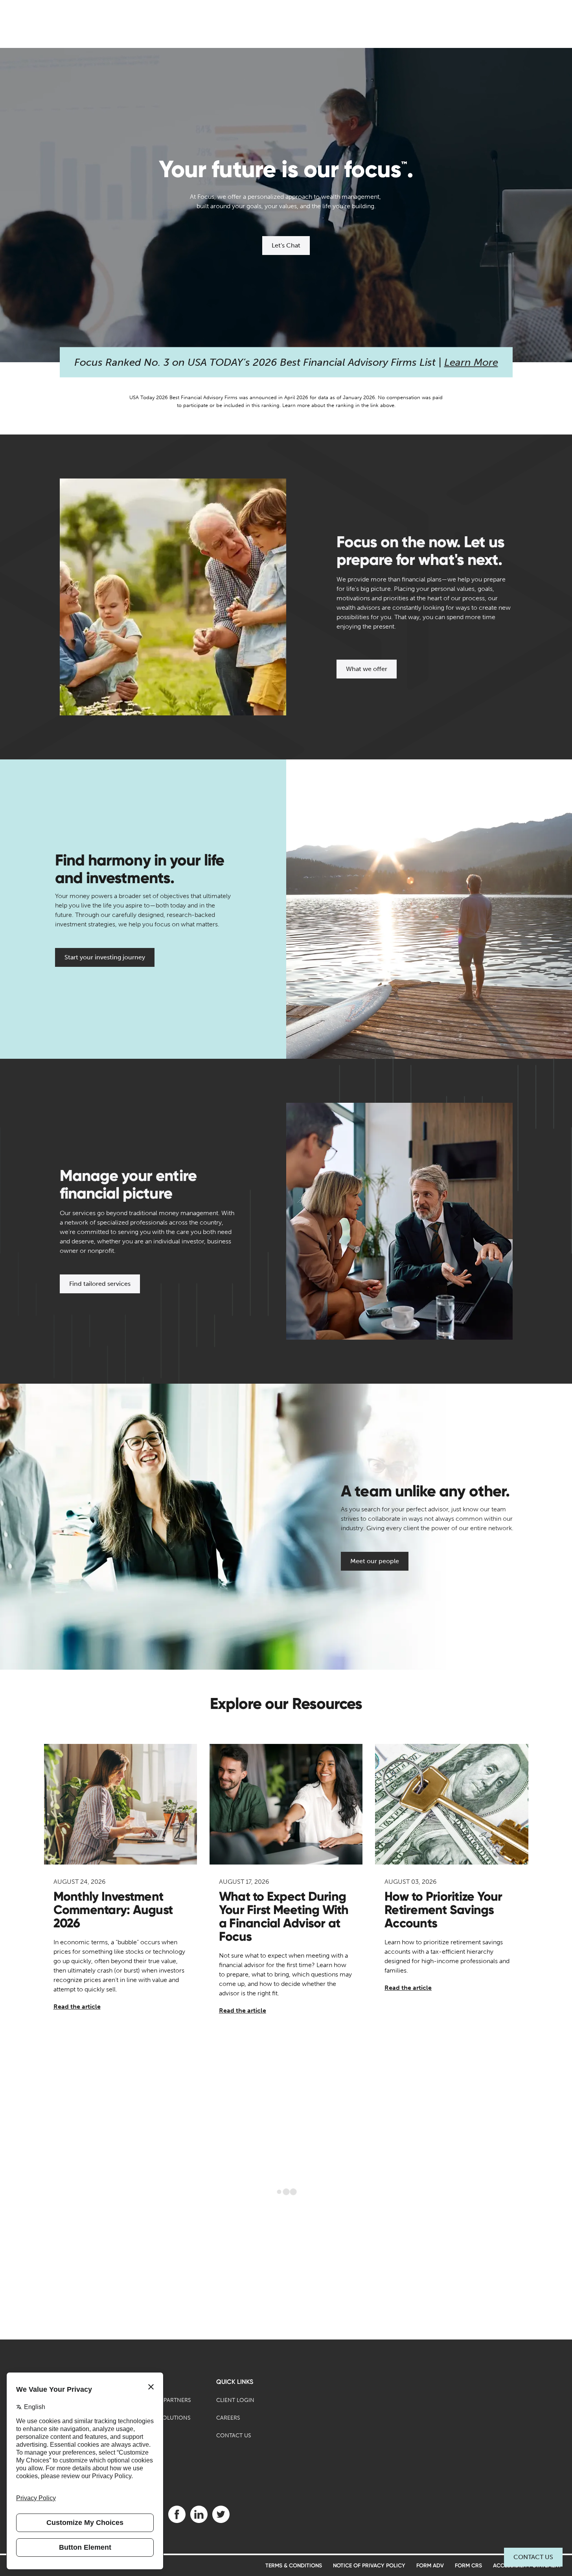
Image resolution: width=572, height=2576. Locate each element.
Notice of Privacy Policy (369, 2566)
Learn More (471, 362)
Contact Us (533, 2557)
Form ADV (430, 2566)
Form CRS (468, 2566)
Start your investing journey (105, 957)
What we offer (367, 669)
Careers (228, 2418)
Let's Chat (286, 245)
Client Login (235, 2400)
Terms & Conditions (294, 2566)
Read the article (77, 2007)
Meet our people (375, 1561)
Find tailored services (100, 1284)
